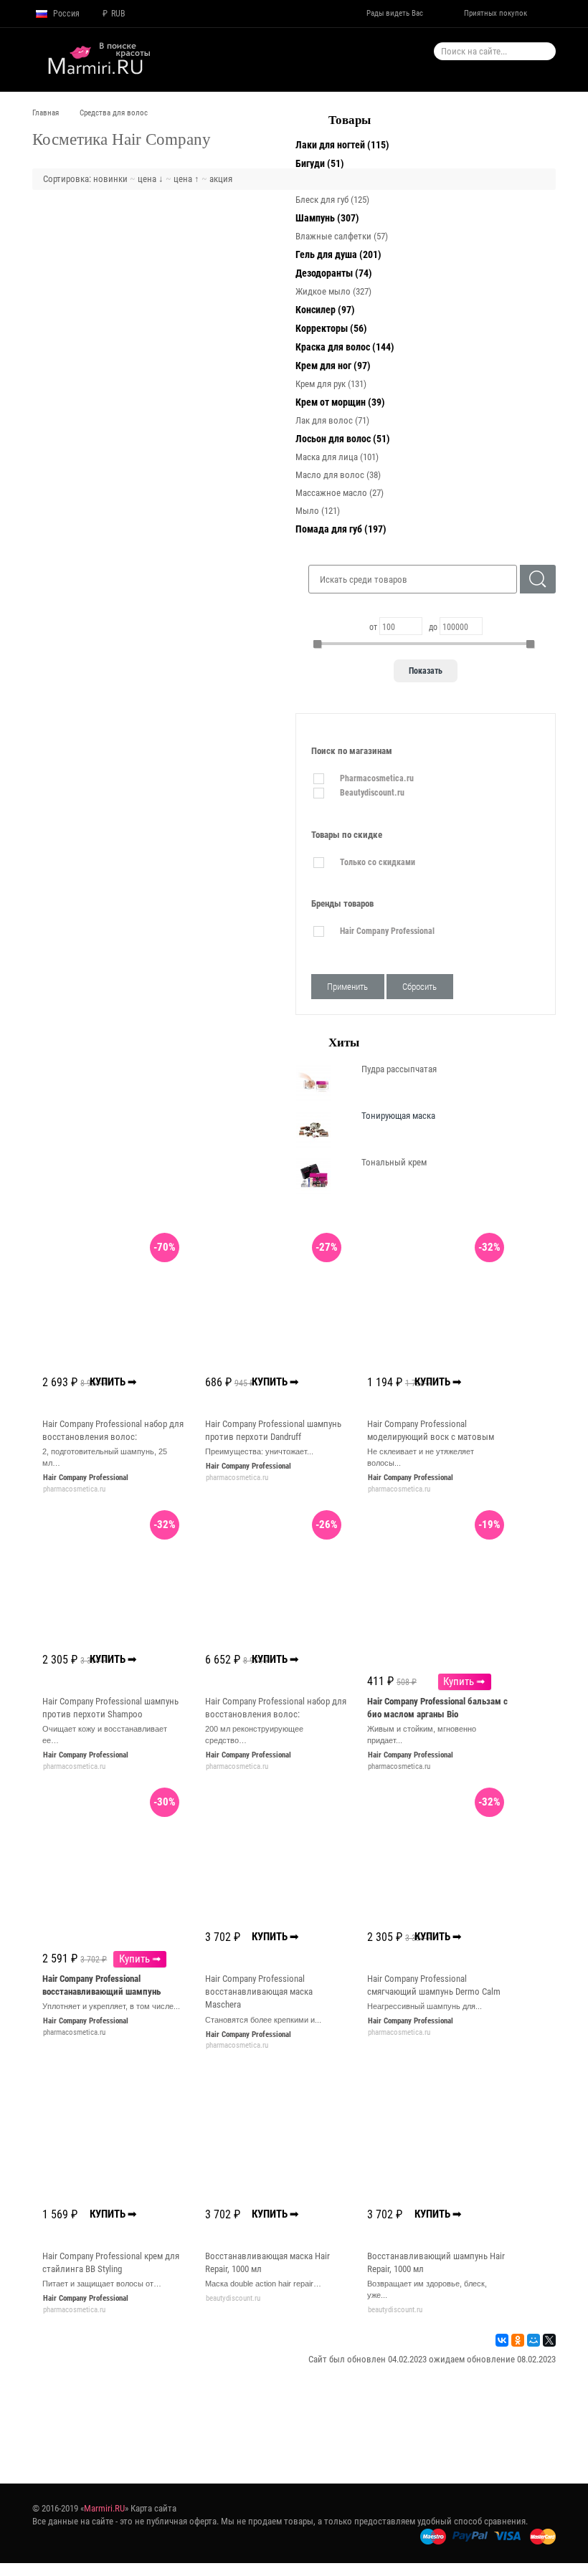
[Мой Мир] (534, 2340)
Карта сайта (153, 2508)
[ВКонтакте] (502, 2340)
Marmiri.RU (104, 2508)
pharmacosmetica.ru (399, 1766)
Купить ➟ (464, 1681)
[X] (549, 2340)
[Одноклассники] (518, 2340)
